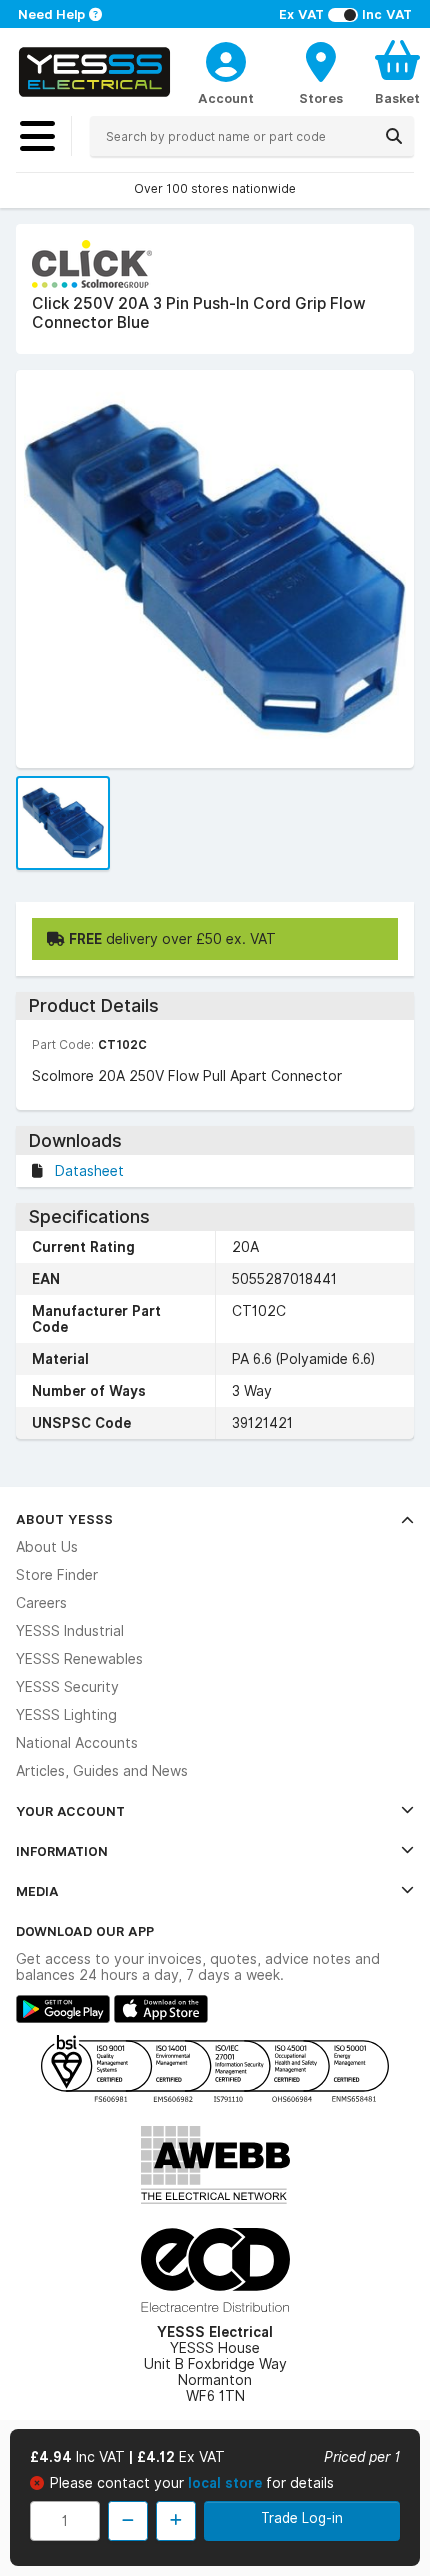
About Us (47, 1547)
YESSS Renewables (79, 1659)
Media (37, 1891)
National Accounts (77, 1743)
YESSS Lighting (66, 1715)
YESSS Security (67, 1687)
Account (226, 98)
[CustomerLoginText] (226, 59)
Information (62, 1851)
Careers (41, 1603)
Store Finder (57, 1575)
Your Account (70, 1811)
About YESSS (64, 1519)
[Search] (394, 136)
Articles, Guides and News (102, 1771)
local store (227, 2483)
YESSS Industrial (70, 1631)
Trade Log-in (302, 2518)
